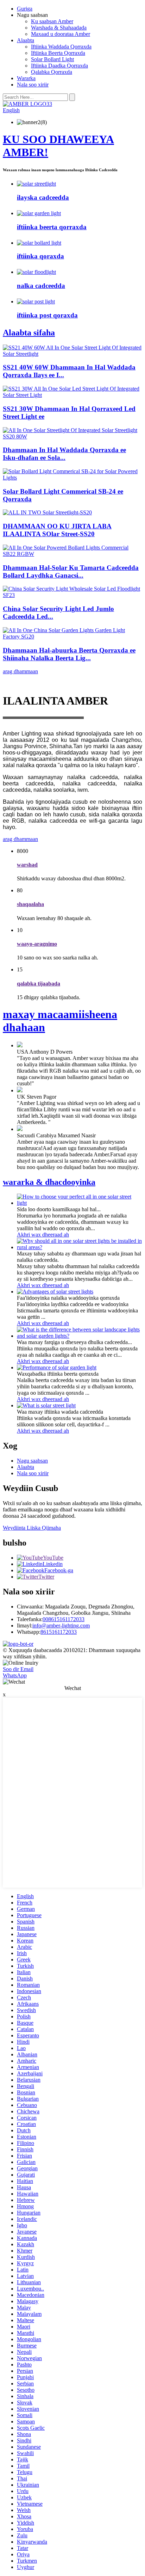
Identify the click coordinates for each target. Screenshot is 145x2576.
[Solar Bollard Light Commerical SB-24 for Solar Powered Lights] (72, 478)
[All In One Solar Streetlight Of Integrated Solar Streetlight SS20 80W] (72, 436)
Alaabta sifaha (29, 333)
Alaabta (26, 40)
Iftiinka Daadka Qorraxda (59, 66)
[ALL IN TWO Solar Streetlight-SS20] (47, 512)
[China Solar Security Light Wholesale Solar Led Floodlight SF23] (72, 595)
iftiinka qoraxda (40, 256)
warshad (27, 865)
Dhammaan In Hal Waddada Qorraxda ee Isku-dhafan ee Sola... (64, 454)
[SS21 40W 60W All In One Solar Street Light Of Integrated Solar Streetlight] (72, 354)
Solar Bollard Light (52, 59)
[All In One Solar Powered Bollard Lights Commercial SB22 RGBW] (72, 554)
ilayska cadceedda (43, 197)
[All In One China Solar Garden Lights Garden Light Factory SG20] (72, 637)
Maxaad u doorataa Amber (61, 34)
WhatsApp (15, 1675)
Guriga (25, 9)
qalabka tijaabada (39, 984)
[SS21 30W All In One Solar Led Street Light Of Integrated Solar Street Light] (72, 395)
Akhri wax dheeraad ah (43, 1235)
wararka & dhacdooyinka (49, 1182)
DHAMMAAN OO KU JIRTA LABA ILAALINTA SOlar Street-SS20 (57, 530)
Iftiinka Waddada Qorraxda (61, 47)
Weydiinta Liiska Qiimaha (32, 1528)
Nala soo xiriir (33, 85)
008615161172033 (64, 1619)
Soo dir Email (18, 1669)
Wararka (26, 78)
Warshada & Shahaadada (59, 28)
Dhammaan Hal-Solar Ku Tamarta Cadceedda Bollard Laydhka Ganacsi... (71, 571)
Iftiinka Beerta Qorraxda (58, 53)
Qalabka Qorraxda (52, 72)
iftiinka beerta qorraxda (52, 227)
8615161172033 (59, 1632)
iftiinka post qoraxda (47, 315)
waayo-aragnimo (37, 944)
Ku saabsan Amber (52, 21)
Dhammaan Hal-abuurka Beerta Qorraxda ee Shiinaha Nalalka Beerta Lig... (69, 654)
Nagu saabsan (32, 1461)
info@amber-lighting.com (61, 1626)
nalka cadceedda (41, 286)
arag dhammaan (20, 671)
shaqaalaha (30, 904)
